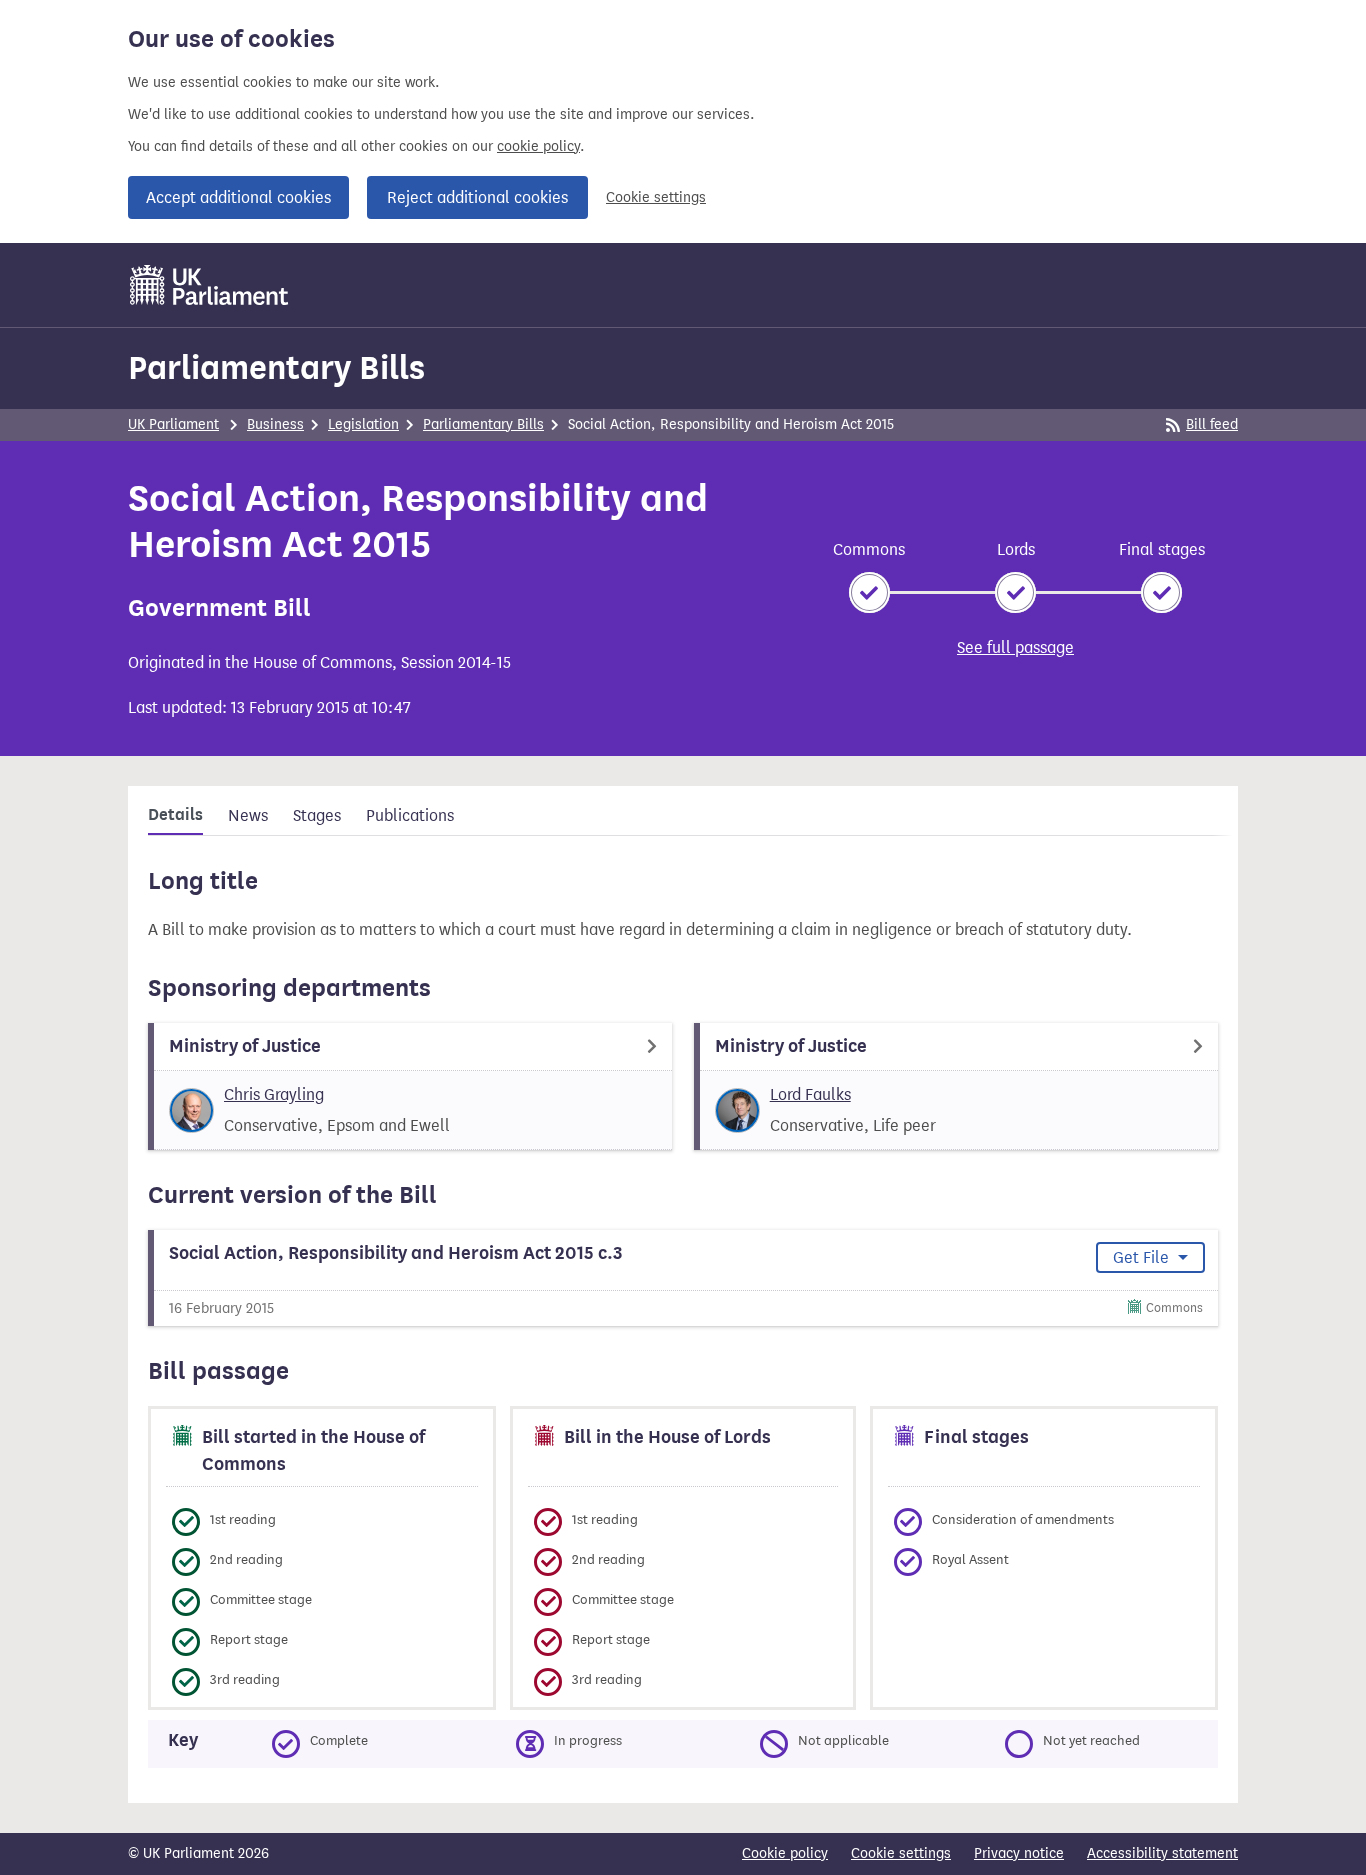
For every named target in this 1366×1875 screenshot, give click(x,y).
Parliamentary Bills (276, 367)
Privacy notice (1019, 1853)
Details (175, 815)
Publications (410, 815)
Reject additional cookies (477, 197)
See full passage (1015, 647)
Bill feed (1212, 424)
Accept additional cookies (238, 197)
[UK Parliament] (209, 285)
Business (275, 424)
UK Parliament (173, 424)
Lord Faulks (810, 1094)
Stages (317, 815)
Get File (1143, 1257)
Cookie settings (656, 197)
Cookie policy (785, 1853)
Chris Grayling (274, 1094)
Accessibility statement (1162, 1853)
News (248, 815)
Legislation (363, 424)
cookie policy (538, 146)
